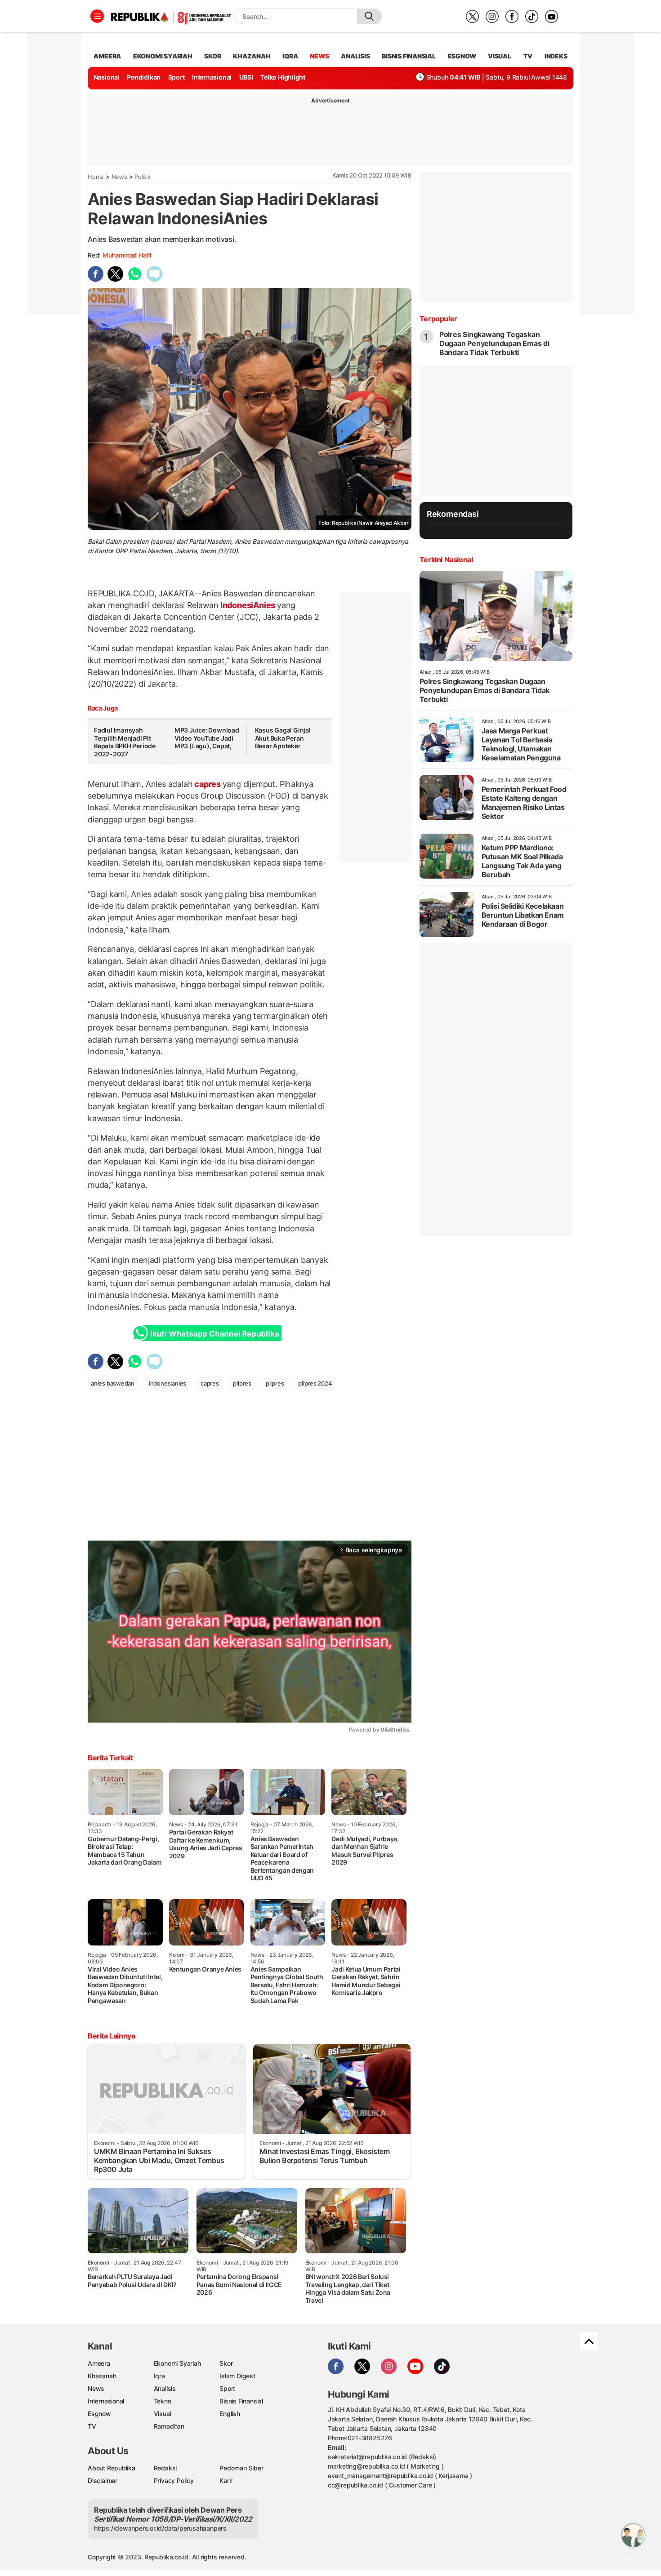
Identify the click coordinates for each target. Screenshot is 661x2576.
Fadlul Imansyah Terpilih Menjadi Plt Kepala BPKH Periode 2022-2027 (125, 742)
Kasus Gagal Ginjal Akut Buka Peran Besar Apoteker (283, 738)
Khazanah (102, 2376)
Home (96, 177)
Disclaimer (103, 2481)
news (319, 56)
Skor (226, 2363)
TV (528, 56)
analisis (355, 56)
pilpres (242, 1383)
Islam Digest (237, 2376)
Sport (176, 77)
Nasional (107, 77)
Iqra (159, 2376)
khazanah (252, 56)
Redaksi (165, 2468)
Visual (163, 2414)
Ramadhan (169, 2426)
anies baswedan (113, 1383)
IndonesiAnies (248, 605)
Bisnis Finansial (409, 56)
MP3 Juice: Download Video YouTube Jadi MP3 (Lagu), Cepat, (207, 738)
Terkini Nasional (446, 560)
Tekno (163, 2401)
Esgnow (99, 2414)
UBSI (246, 77)
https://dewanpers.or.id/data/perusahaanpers (160, 2528)
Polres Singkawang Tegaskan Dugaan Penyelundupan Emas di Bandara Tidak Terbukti (494, 343)
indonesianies (167, 1383)
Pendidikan (144, 77)
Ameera (99, 2363)
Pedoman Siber (241, 2468)
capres (207, 784)
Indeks (556, 56)
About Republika (112, 2468)
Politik (143, 177)
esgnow (462, 56)
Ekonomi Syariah (163, 56)
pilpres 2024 (315, 1383)
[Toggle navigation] (97, 16)
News (119, 177)
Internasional (212, 77)
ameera (107, 56)
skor (212, 56)
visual (500, 56)
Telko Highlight (283, 77)
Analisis (165, 2388)
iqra (290, 56)
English (230, 2414)
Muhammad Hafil (127, 255)
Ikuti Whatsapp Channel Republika (214, 1334)
